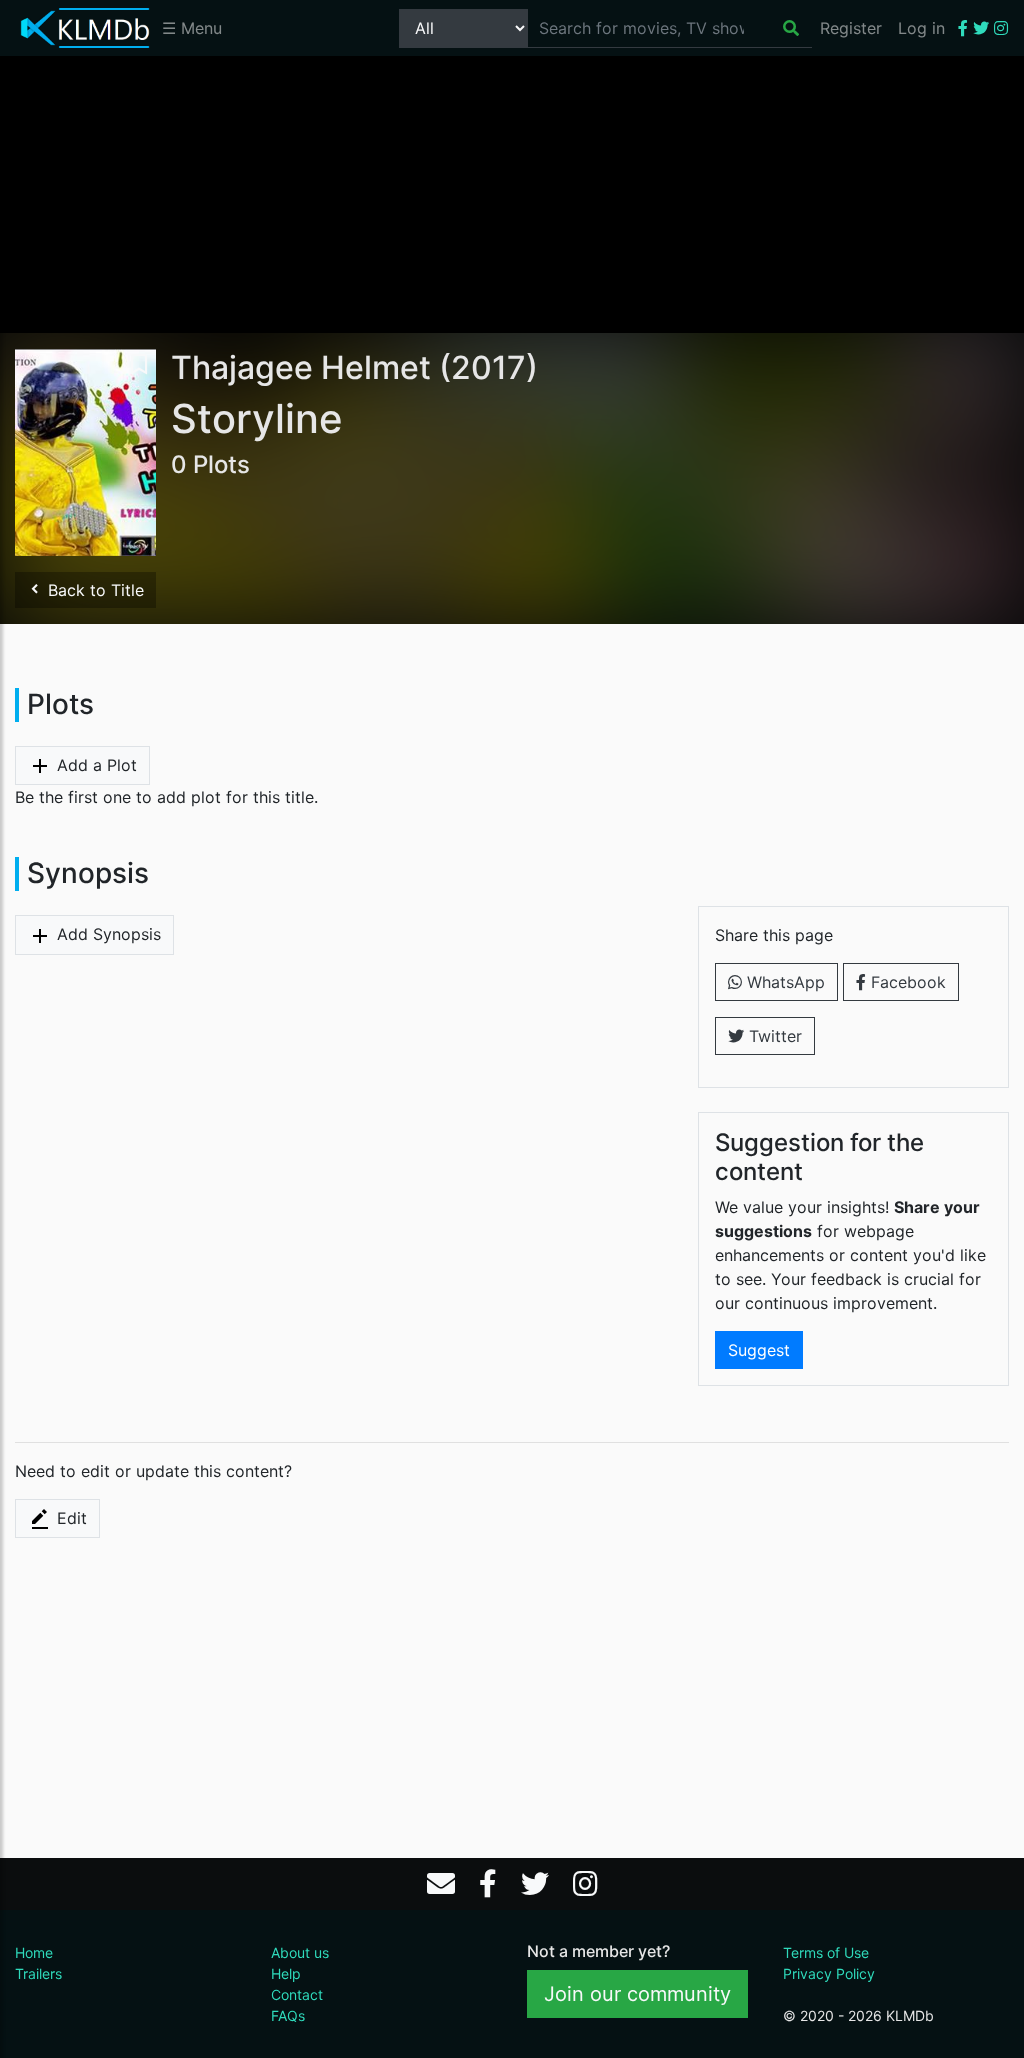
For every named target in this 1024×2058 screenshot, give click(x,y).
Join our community (637, 1994)
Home (34, 1952)
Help (286, 1973)
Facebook (906, 982)
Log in (921, 28)
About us (300, 1952)
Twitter (773, 1036)
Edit (69, 1518)
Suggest (759, 1350)
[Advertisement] (512, 193)
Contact (297, 1994)
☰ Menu (192, 28)
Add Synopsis (106, 934)
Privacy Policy (829, 1973)
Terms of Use (826, 1952)
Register (851, 28)
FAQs (288, 2015)
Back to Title (93, 590)
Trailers (38, 1973)
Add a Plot (94, 765)
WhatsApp (783, 982)
